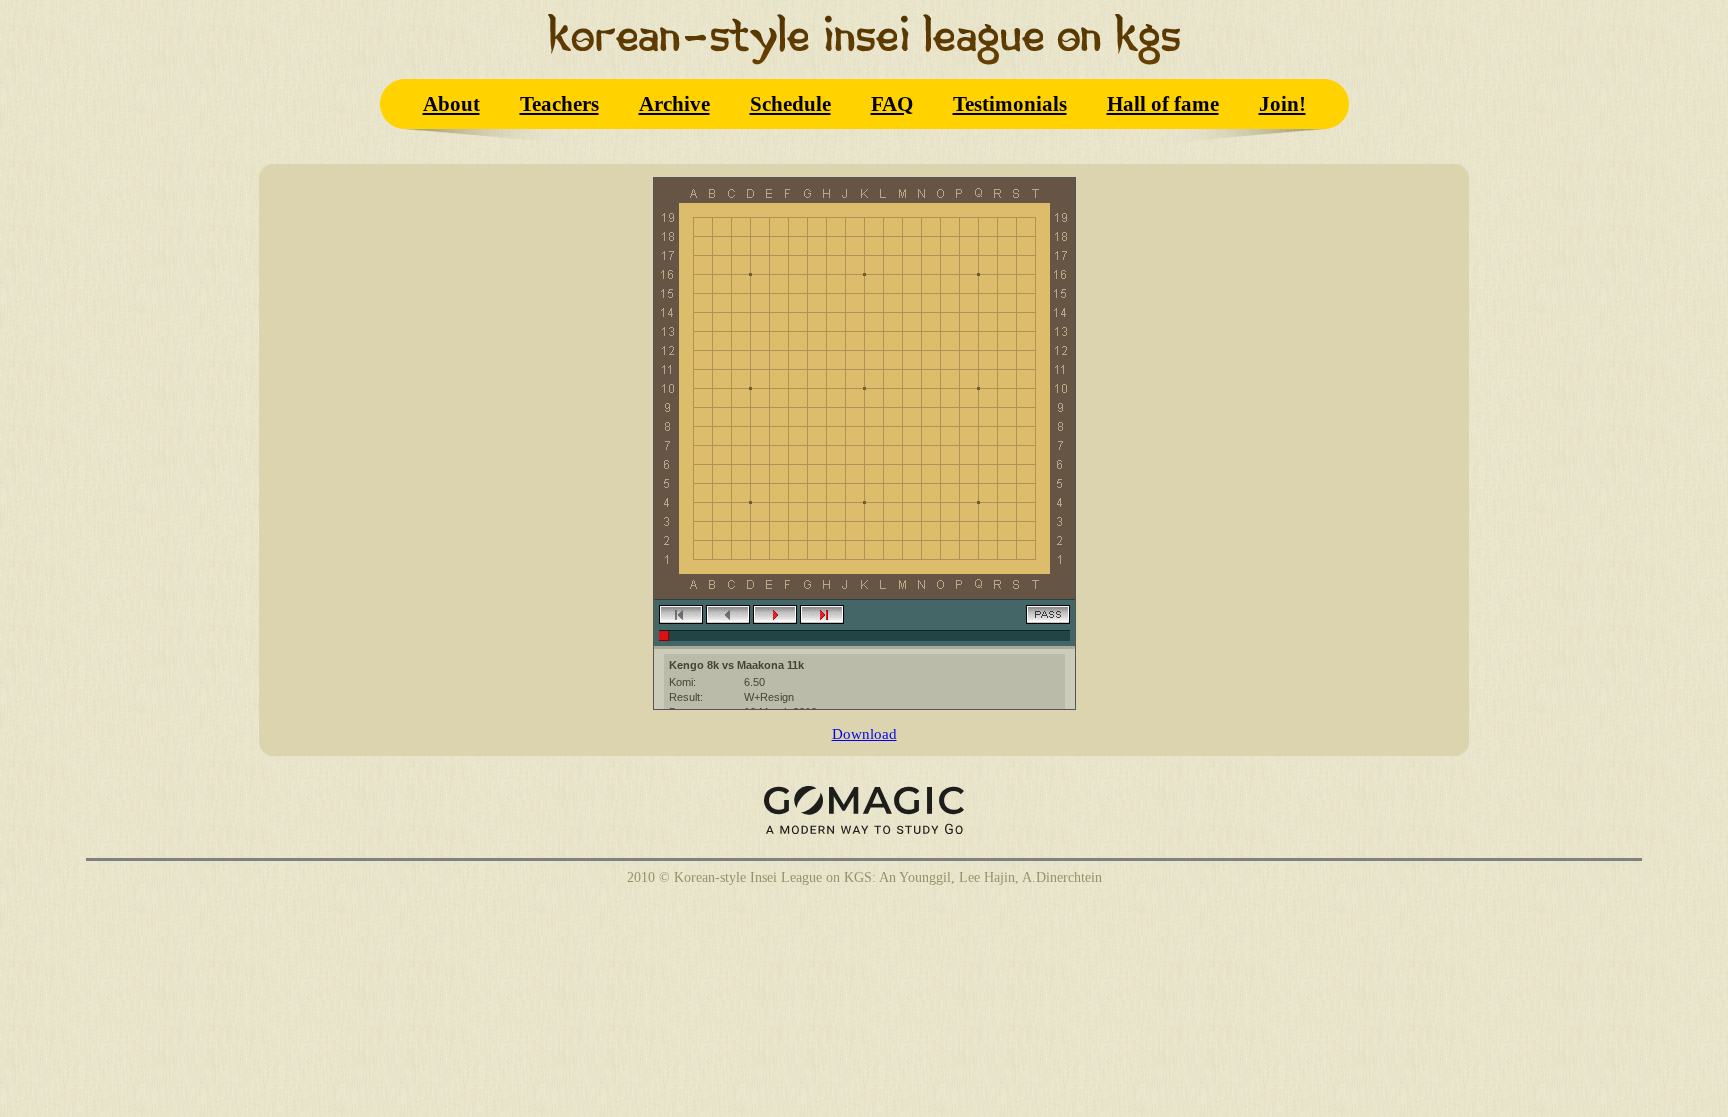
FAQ (892, 103)
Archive (674, 103)
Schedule (790, 103)
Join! (1282, 103)
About (451, 103)
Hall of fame (1163, 103)
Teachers (559, 103)
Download (864, 733)
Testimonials (1010, 103)
